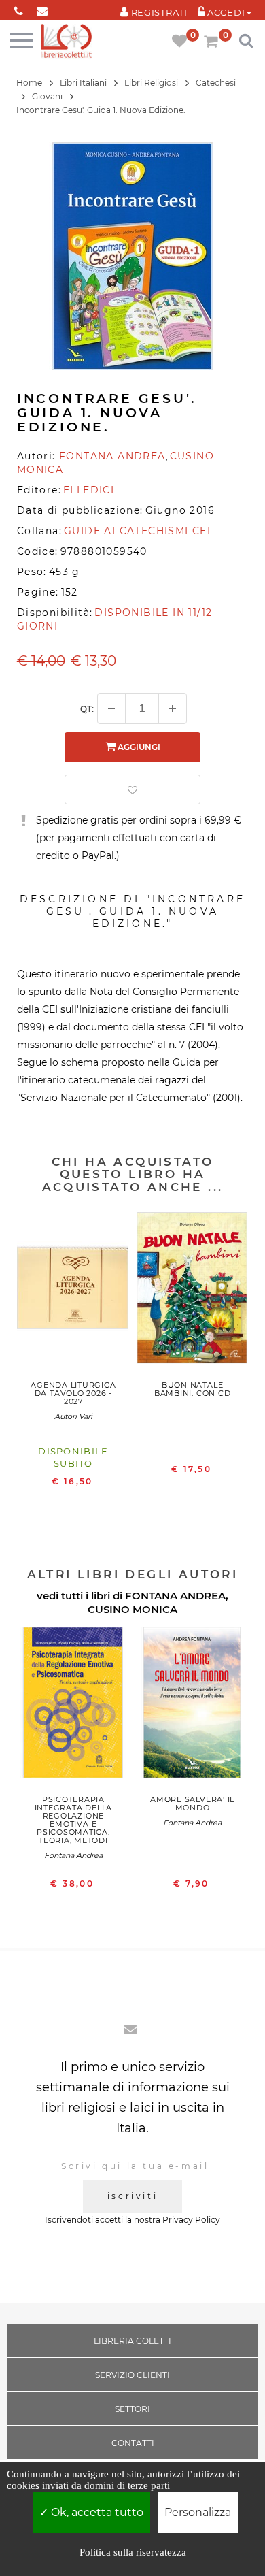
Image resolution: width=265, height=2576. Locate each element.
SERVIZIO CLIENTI (132, 2375)
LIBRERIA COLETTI (132, 2341)
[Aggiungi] (173, 708)
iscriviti (132, 2196)
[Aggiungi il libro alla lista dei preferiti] (132, 789)
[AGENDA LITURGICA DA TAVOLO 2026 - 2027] (73, 1291)
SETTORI (132, 2409)
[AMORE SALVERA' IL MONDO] (193, 1706)
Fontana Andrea (73, 1855)
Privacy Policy (191, 2220)
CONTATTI (133, 2443)
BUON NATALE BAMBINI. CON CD (193, 1389)
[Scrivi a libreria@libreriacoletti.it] (42, 9)
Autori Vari (73, 1416)
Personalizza (198, 2512)
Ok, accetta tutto (96, 2512)
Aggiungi (138, 747)
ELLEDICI (89, 490)
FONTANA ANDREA (175, 1596)
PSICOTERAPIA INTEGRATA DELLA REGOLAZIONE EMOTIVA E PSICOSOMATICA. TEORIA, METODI (74, 1820)
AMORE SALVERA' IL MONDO (192, 1804)
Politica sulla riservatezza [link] (133, 2552)
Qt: (87, 709)
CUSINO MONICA (132, 1609)
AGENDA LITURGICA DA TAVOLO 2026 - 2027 (73, 1393)
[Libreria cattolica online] (66, 42)
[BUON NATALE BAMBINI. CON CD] (193, 1291)
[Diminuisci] (111, 708)
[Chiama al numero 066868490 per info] (19, 9)
